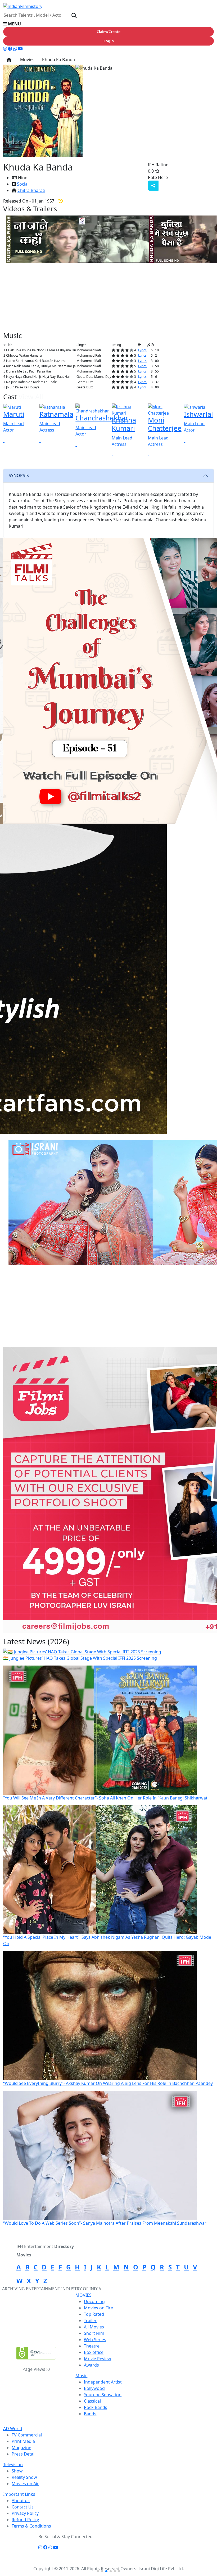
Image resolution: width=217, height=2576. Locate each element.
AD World (13, 2429)
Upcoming (94, 2301)
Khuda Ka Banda (58, 60)
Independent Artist (103, 2382)
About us (21, 2501)
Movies (26, 60)
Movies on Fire (98, 2308)
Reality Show (24, 2477)
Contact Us (23, 2507)
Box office (94, 2352)
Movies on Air (25, 2484)
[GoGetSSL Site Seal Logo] (36, 2353)
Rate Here (158, 177)
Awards (91, 2365)
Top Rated (94, 2314)
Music (81, 2376)
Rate (179, 177)
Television (13, 2465)
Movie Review (98, 2359)
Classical (92, 2401)
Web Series (95, 2340)
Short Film (94, 2333)
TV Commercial (27, 2435)
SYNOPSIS (19, 475)
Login (109, 41)
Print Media (23, 2441)
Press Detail (24, 2454)
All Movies (94, 2327)
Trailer (90, 2321)
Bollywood (94, 2388)
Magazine (21, 2448)
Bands (90, 2414)
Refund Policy (25, 2520)
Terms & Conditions (31, 2526)
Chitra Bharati (31, 190)
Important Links (19, 2494)
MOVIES (83, 2295)
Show (17, 2471)
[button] (108, 24)
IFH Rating (158, 165)
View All (91, 209)
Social (23, 184)
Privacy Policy (25, 2513)
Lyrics (142, 350)
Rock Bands (96, 2407)
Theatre (92, 2346)
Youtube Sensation (103, 2395)
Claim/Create (108, 32)
